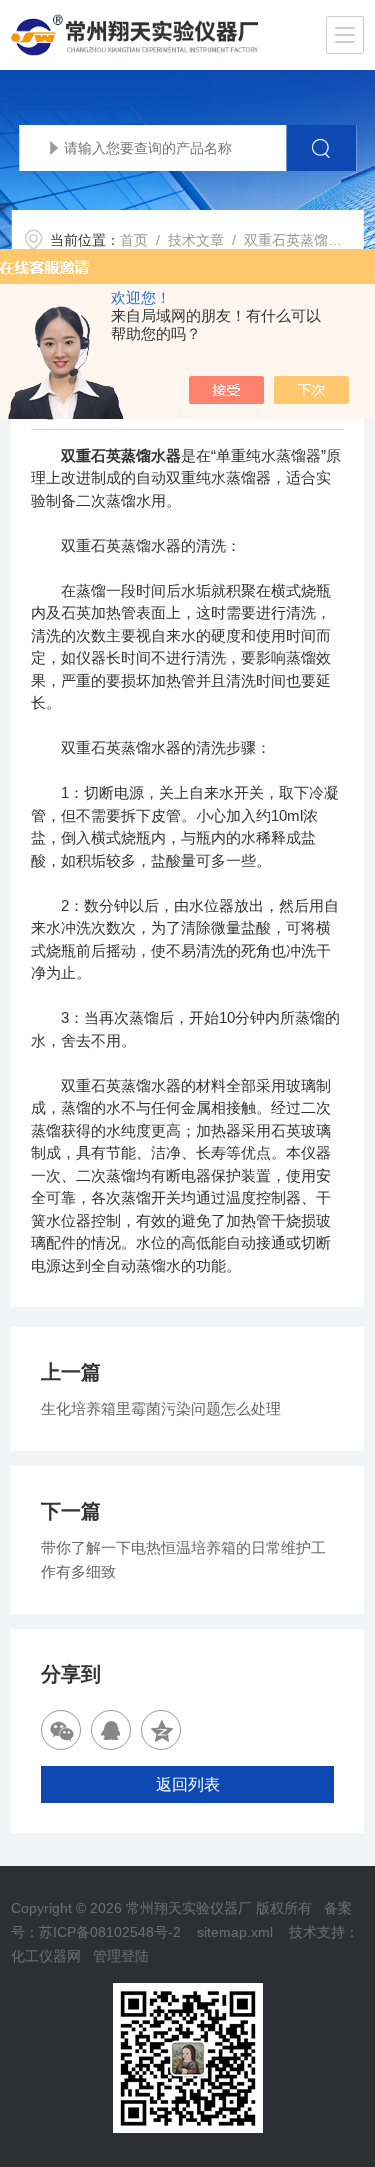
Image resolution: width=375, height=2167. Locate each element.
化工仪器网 (46, 1956)
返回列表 (188, 1784)
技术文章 (196, 240)
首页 (134, 240)
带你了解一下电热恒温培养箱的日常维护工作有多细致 (183, 1559)
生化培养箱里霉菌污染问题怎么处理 (161, 1408)
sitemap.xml (235, 1932)
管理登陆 (121, 1956)
